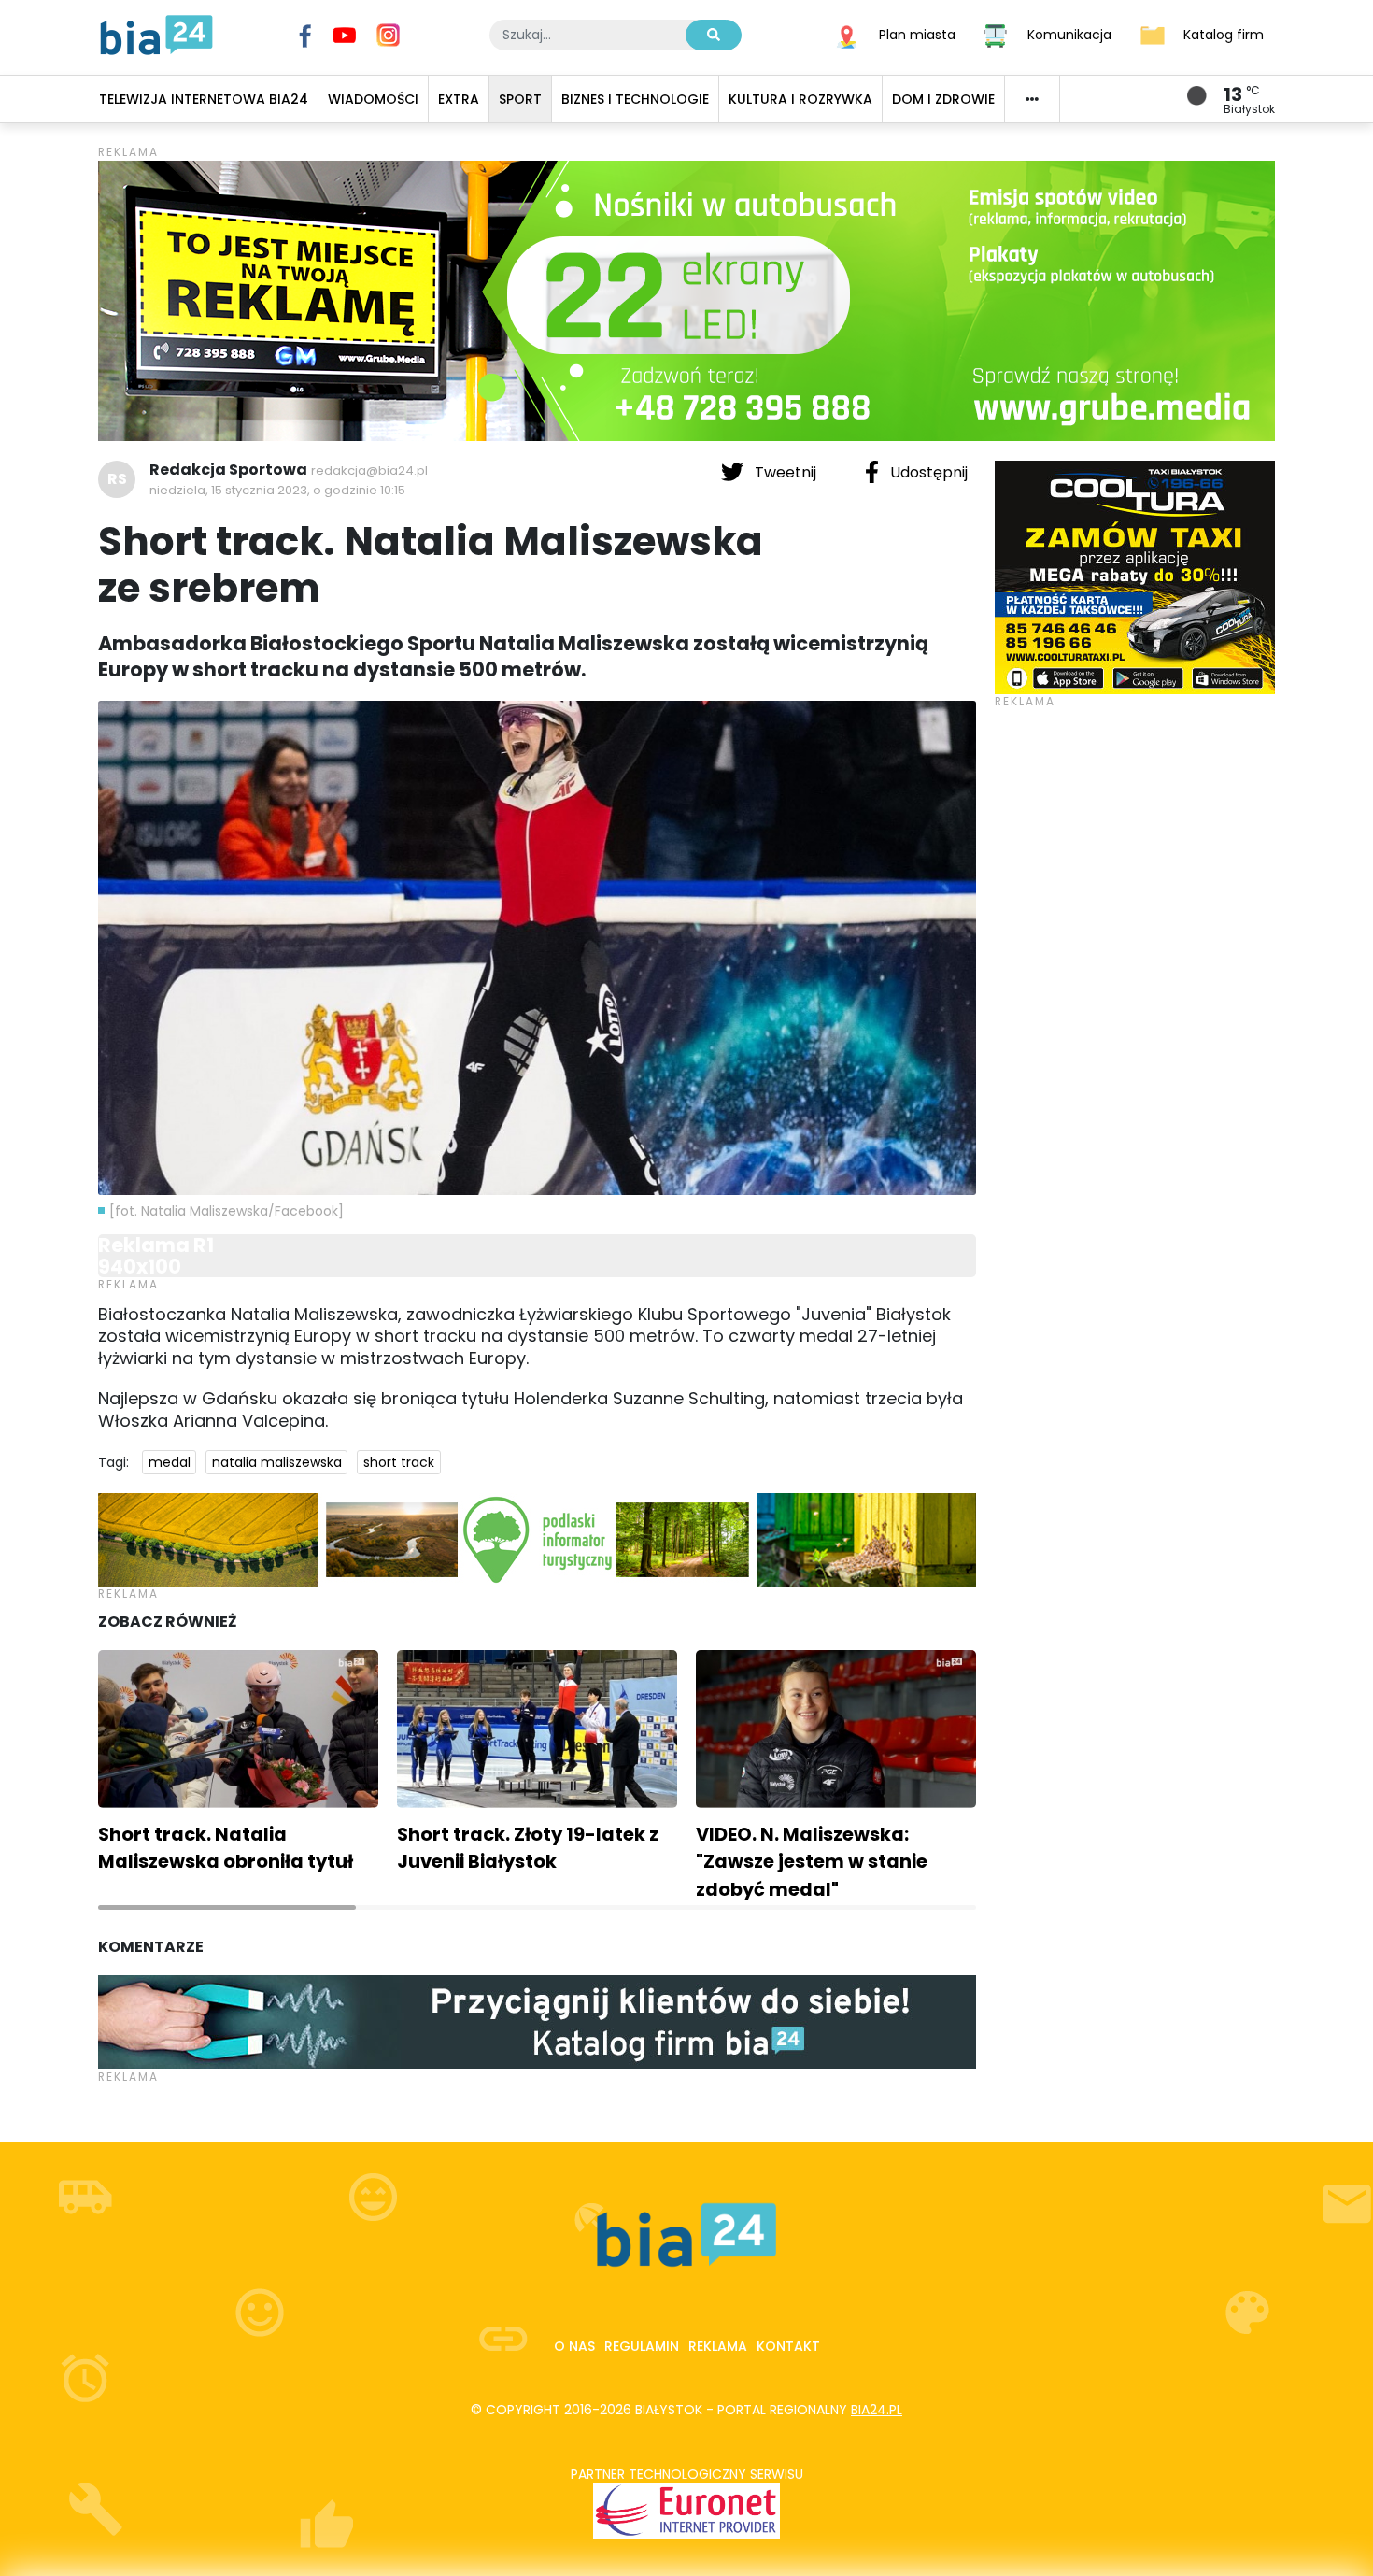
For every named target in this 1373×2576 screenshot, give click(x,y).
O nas (574, 2346)
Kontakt (788, 2346)
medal (170, 1462)
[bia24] (156, 34)
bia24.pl (877, 2410)
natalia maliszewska (277, 1462)
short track (399, 1462)
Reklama (718, 2346)
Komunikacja (1069, 34)
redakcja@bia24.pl (369, 470)
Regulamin (642, 2346)
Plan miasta (917, 34)
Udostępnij (927, 472)
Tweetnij (786, 472)
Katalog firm (1224, 34)
